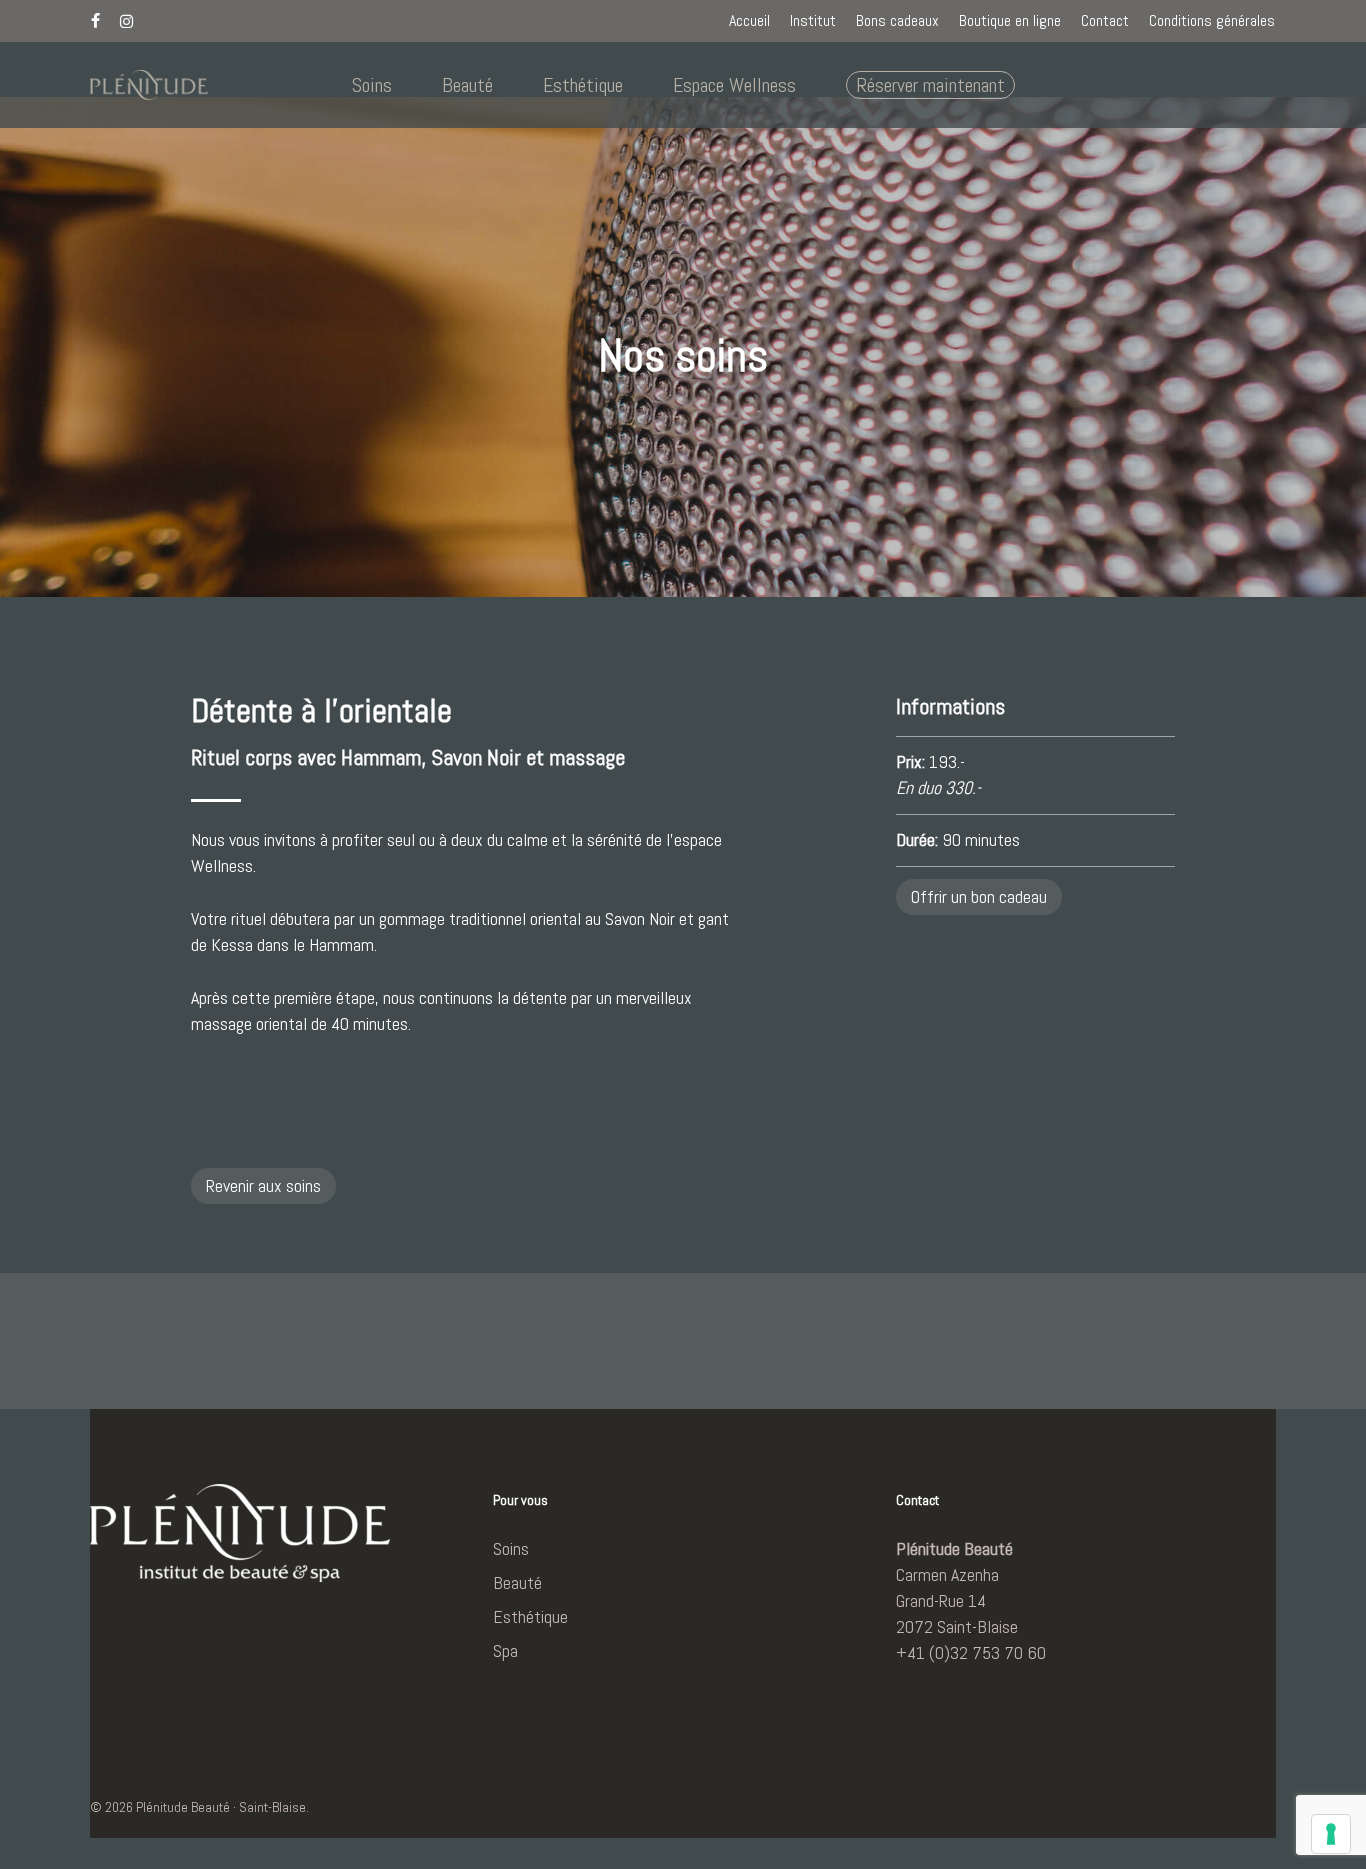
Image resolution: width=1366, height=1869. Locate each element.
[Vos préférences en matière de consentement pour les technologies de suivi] (1331, 1834)
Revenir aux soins (263, 1185)
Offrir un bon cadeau (979, 896)
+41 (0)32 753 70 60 (971, 1652)
